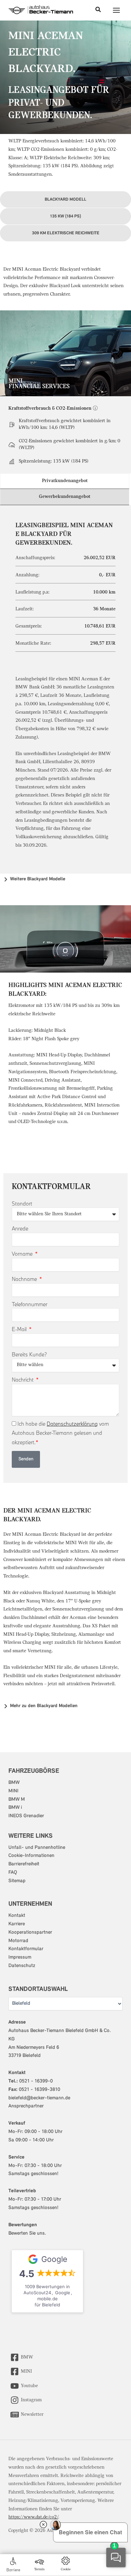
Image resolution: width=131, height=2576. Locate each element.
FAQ (13, 1873)
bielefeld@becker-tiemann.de (39, 2098)
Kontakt (17, 1916)
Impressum (20, 1957)
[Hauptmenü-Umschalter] (117, 10)
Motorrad (18, 1941)
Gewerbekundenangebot (65, 497)
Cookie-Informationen (31, 1856)
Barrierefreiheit (24, 1864)
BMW (14, 1783)
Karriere (17, 1924)
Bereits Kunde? (29, 1354)
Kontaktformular (26, 1949)
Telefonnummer (30, 1304)
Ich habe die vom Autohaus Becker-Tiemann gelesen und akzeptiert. (60, 1433)
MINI (13, 1791)
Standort (22, 1204)
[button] (98, 10)
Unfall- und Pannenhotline (37, 1848)
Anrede (20, 1228)
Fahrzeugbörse (34, 1771)
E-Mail (20, 1329)
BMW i (15, 1808)
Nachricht (23, 1380)
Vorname (23, 1254)
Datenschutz (22, 1966)
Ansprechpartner (26, 2106)
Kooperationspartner (30, 1933)
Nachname (25, 1279)
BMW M (17, 1800)
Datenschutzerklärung (72, 1424)
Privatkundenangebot (65, 481)
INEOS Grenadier (26, 1816)
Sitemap (17, 1881)
